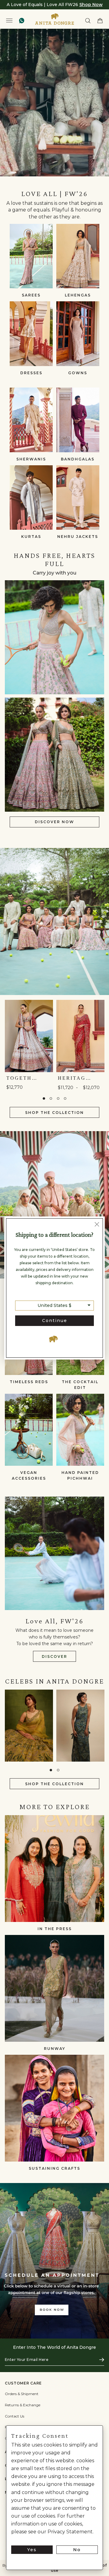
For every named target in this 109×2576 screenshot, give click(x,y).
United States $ (54, 1305)
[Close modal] (97, 1225)
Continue (55, 1321)
